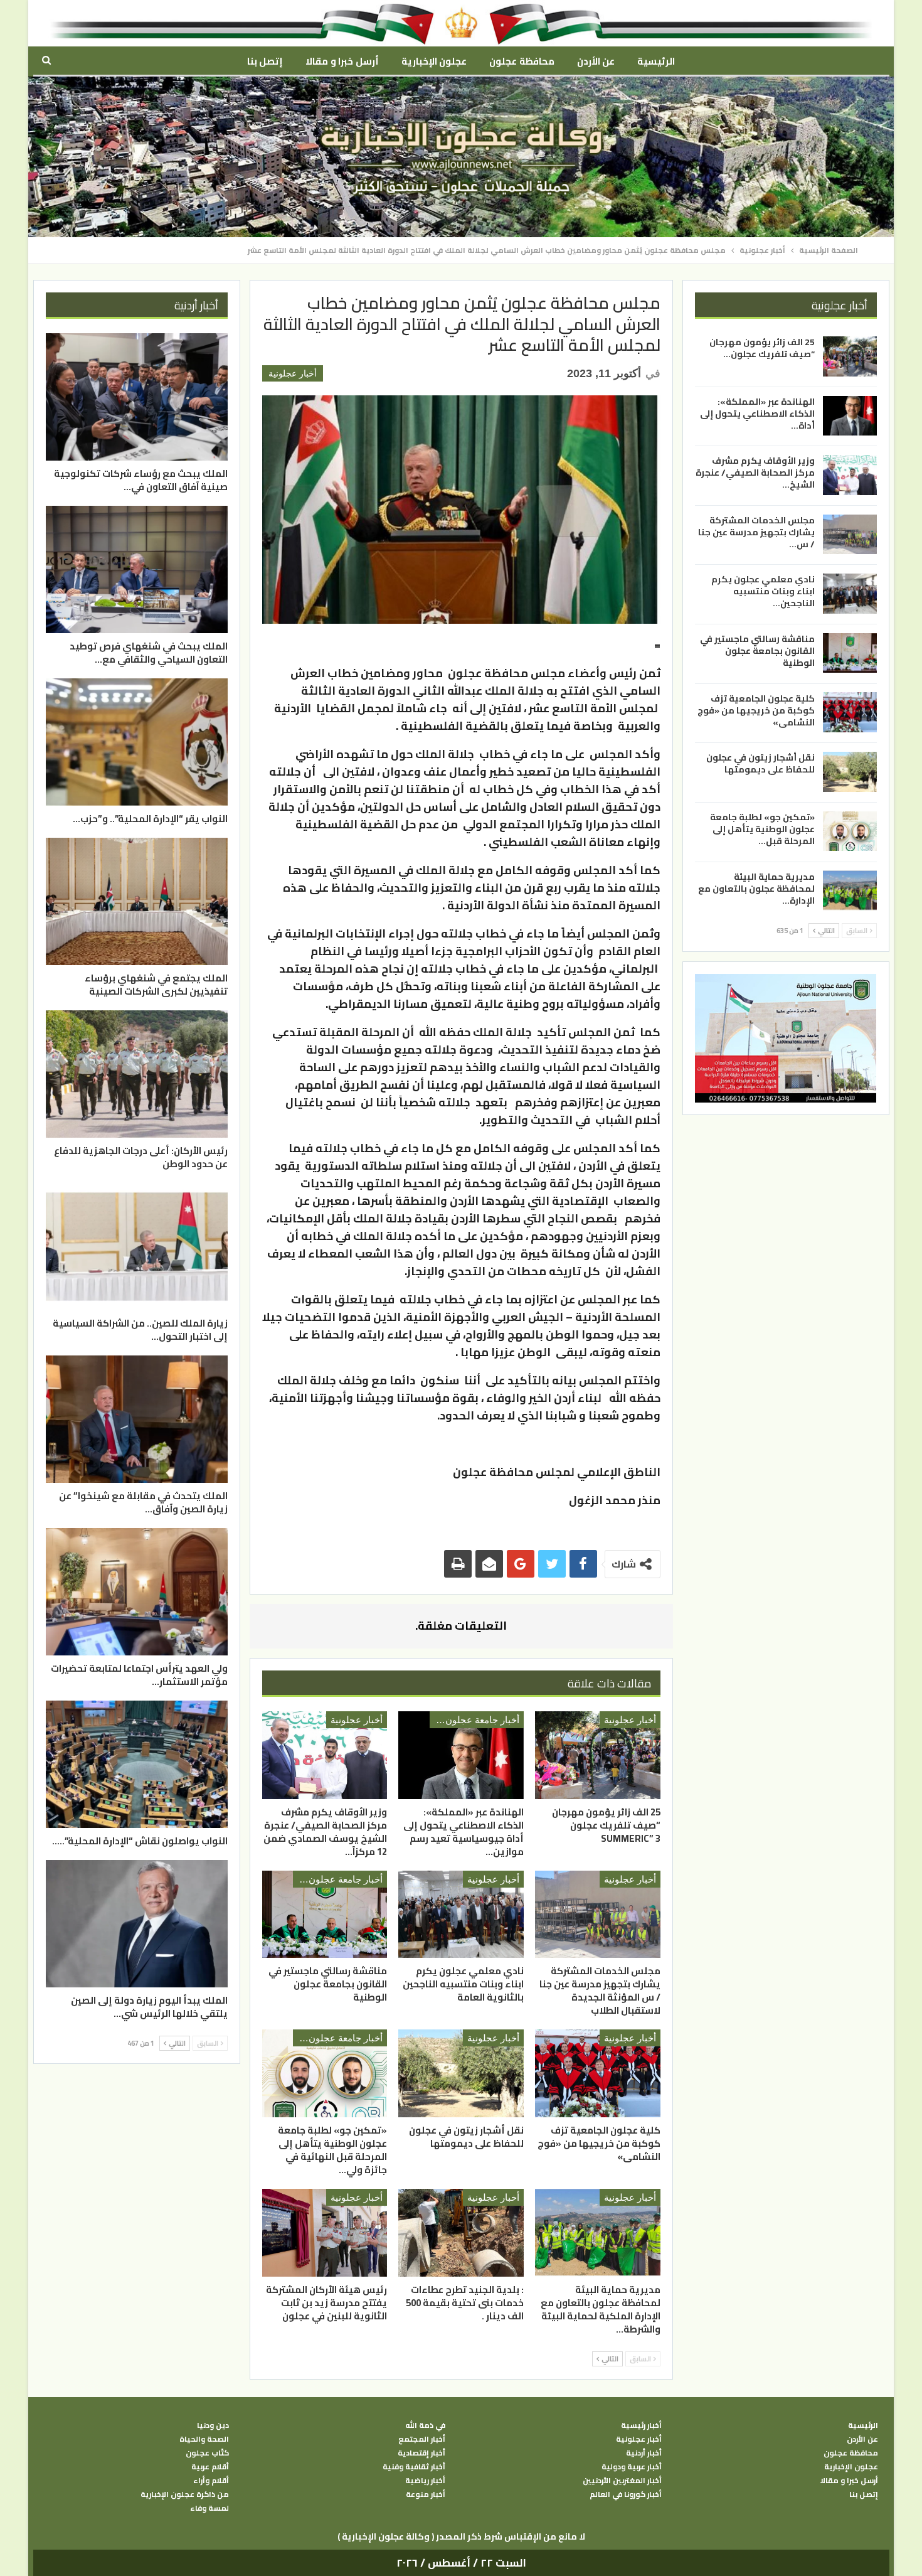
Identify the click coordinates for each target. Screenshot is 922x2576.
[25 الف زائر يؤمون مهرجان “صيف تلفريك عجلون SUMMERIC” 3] (598, 1755)
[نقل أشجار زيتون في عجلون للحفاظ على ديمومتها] (461, 2073)
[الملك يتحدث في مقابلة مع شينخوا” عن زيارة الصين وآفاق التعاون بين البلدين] (137, 1419)
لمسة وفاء (209, 2508)
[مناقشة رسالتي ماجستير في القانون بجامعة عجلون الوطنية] (325, 1915)
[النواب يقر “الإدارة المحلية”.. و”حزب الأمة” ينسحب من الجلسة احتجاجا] (137, 742)
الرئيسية (656, 61)
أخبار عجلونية (293, 373)
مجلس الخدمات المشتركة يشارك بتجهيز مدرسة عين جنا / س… (756, 532)
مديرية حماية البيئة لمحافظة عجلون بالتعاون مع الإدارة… (756, 888)
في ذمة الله (425, 2425)
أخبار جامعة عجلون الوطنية (474, 1720)
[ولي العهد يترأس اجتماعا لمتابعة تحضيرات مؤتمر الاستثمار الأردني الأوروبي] (137, 1592)
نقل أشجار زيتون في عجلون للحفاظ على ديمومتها (760, 763)
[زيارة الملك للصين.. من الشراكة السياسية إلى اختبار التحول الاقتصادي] (137, 1247)
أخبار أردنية (644, 2453)
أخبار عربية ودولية (632, 2467)
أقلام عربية (210, 2467)
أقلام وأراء (211, 2481)
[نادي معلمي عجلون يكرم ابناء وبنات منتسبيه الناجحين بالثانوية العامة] (461, 1915)
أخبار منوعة (426, 2494)
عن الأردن (596, 61)
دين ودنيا (213, 2425)
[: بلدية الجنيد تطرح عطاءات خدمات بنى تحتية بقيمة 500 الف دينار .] (461, 2233)
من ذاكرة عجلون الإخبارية (185, 2494)
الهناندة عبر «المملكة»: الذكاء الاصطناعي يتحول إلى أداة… (757, 413)
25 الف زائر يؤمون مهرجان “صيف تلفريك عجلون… (762, 348)
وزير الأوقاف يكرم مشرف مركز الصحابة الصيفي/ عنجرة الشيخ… (755, 473)
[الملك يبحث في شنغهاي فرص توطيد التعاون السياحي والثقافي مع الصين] (137, 569)
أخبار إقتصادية (421, 2453)
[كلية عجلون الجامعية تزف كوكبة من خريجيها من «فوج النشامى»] (598, 2073)
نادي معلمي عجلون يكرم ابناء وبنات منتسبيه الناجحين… (763, 591)
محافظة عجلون (522, 61)
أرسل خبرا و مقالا (342, 61)
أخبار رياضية (425, 2481)
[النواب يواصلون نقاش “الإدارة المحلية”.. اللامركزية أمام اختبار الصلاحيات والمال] (137, 1764)
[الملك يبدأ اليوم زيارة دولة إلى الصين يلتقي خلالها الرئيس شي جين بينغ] (137, 1924)
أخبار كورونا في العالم (626, 2494)
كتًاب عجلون (207, 2453)
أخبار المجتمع (422, 2439)
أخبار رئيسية (641, 2425)
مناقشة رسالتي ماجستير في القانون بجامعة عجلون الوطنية (757, 651)
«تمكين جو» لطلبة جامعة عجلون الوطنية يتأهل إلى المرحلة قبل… (762, 829)
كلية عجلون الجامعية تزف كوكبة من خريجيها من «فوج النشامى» (756, 710)
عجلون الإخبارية (434, 61)
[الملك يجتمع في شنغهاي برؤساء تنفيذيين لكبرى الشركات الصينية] (137, 901)
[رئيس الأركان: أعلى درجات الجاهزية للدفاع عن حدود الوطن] (137, 1074)
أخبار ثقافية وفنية (414, 2467)
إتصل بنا (265, 61)
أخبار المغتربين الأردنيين (622, 2481)
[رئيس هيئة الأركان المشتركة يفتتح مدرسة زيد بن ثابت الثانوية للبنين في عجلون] (325, 2233)
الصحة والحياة (204, 2439)
